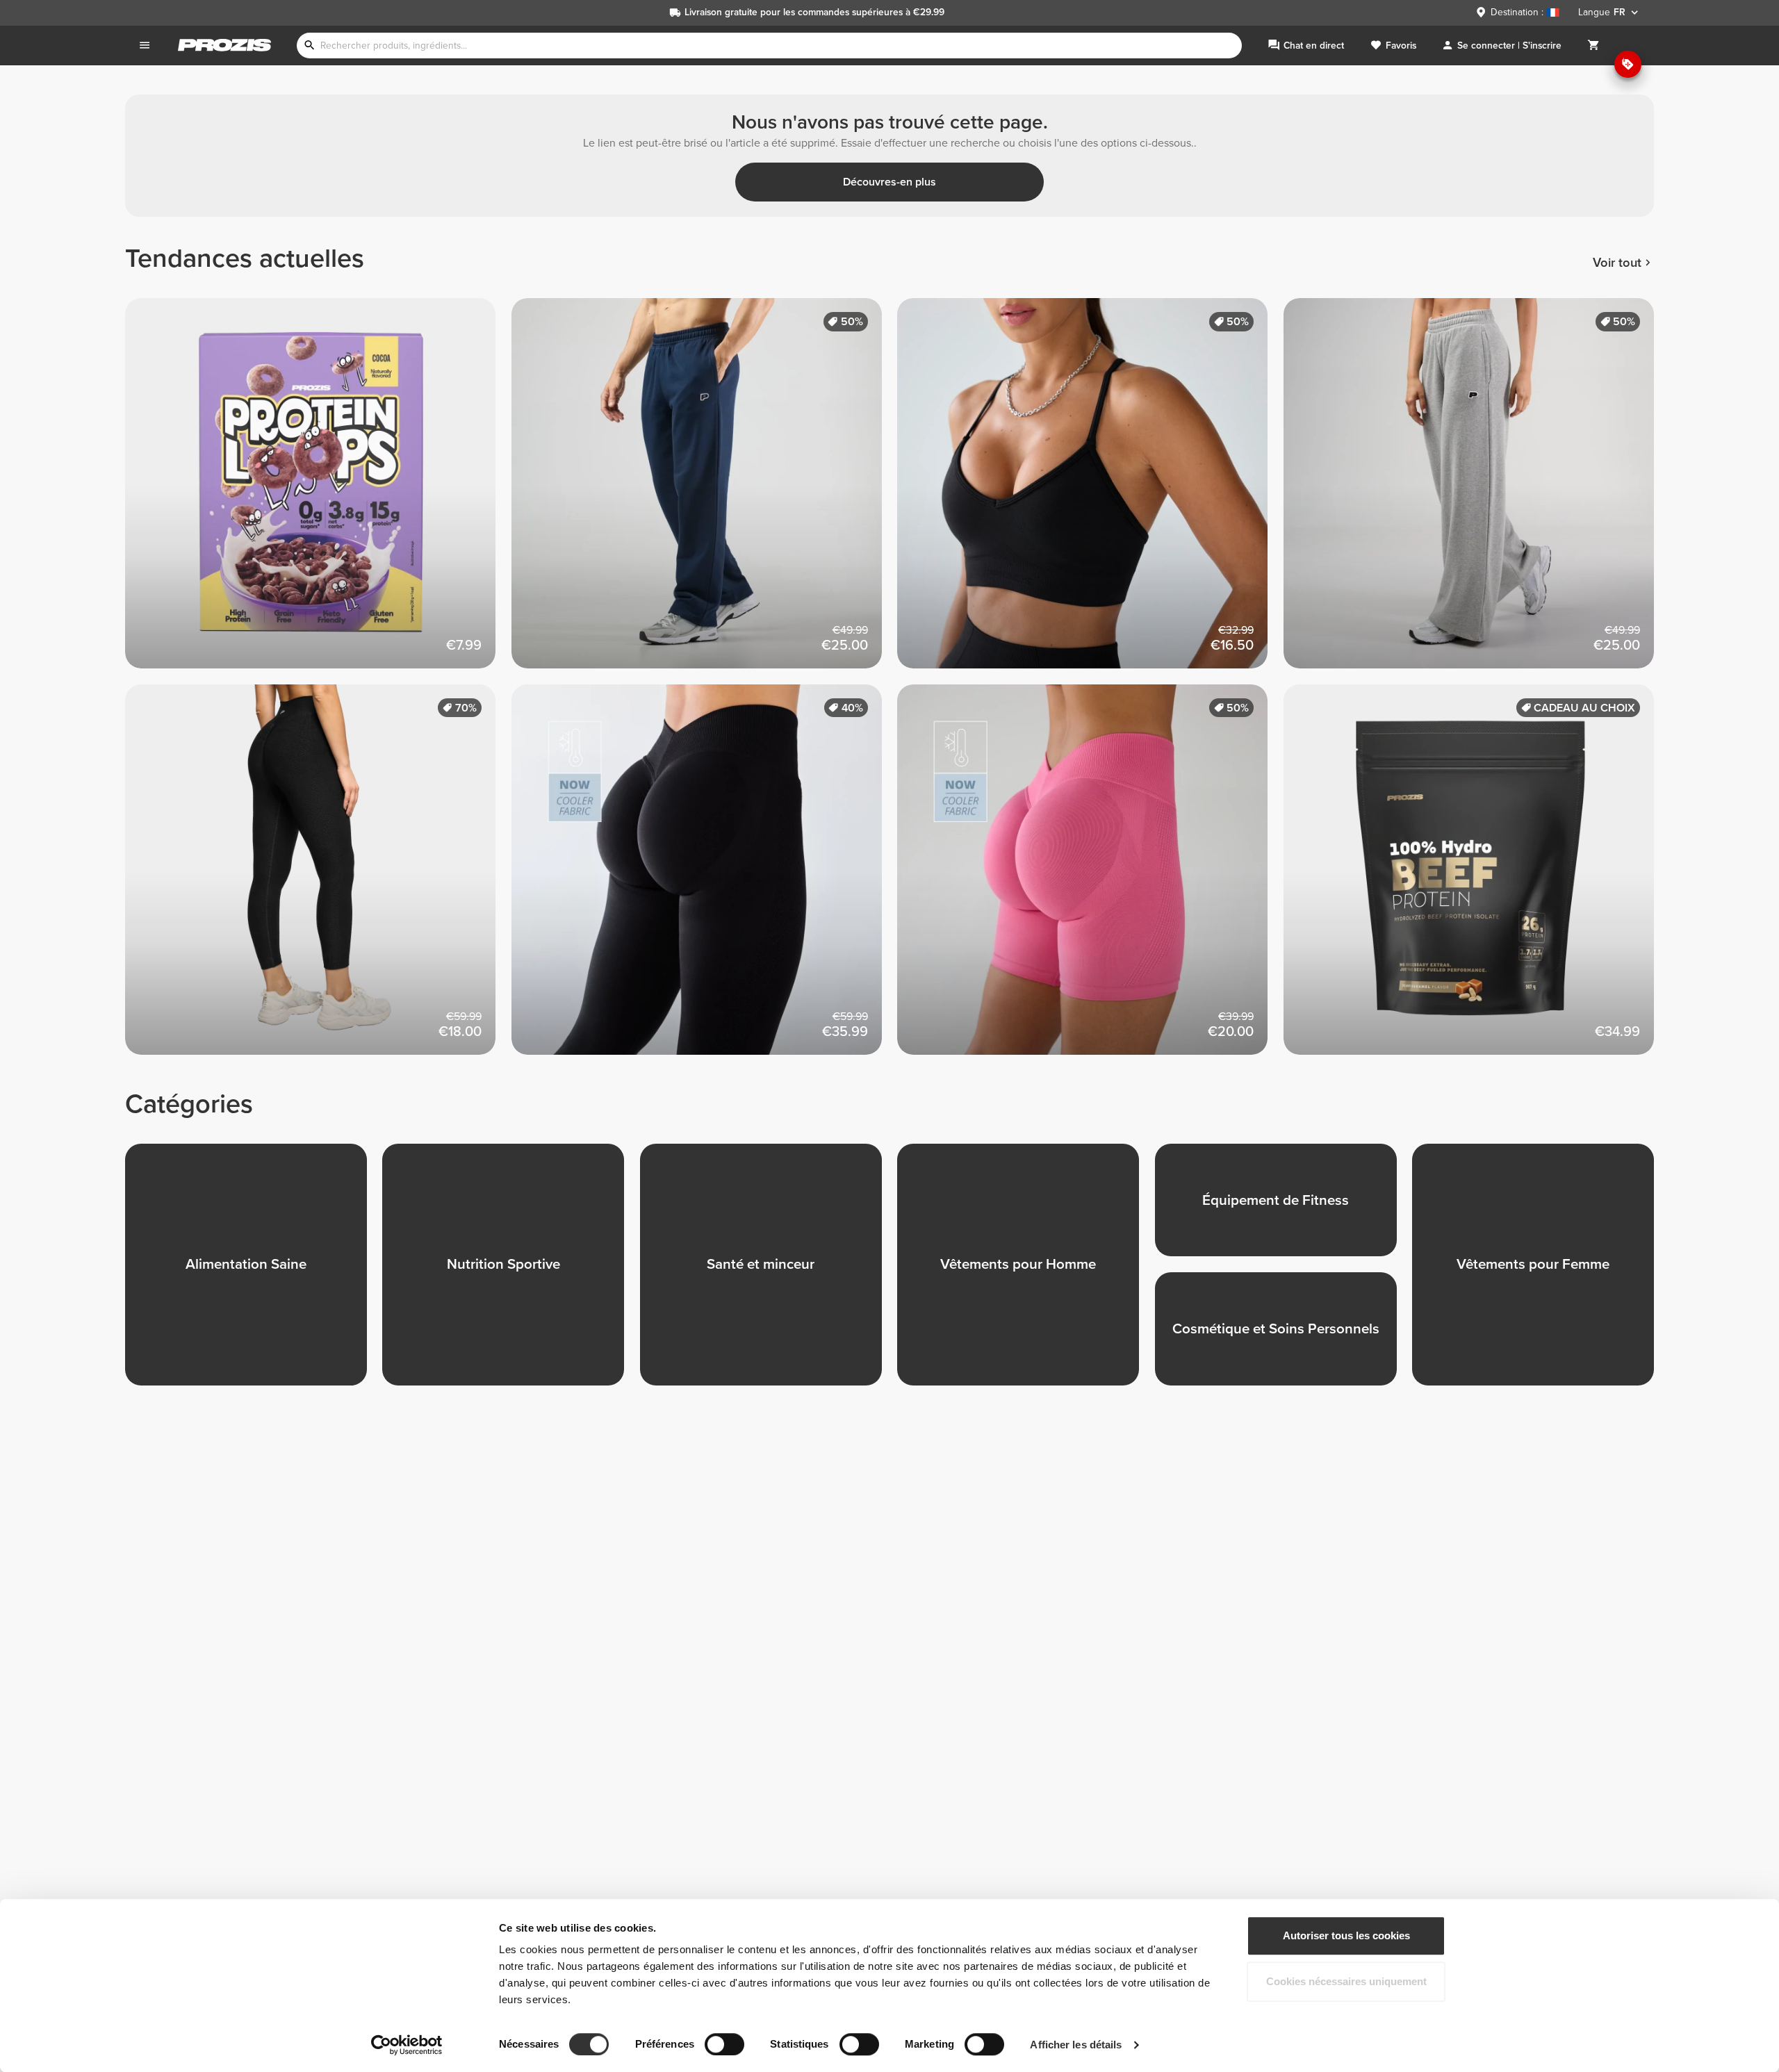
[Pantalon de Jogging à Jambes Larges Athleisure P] (1477, 491)
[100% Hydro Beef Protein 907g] (1477, 878)
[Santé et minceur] (769, 1272)
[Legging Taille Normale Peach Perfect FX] (318, 878)
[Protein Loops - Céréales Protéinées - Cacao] (318, 491)
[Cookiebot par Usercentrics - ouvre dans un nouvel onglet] (407, 2045)
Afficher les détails (1076, 2045)
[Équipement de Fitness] (1284, 1208)
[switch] (724, 2044)
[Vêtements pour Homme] (1026, 1272)
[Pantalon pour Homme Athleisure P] (705, 491)
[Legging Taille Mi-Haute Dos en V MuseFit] (705, 878)
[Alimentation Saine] (254, 1272)
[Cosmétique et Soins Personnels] (1284, 1337)
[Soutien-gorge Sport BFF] (1090, 491)
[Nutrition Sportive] (511, 1272)
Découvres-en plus (889, 182)
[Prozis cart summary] (1593, 46)
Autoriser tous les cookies (1346, 1935)
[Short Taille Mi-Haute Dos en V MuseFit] (1090, 878)
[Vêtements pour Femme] (1541, 1272)
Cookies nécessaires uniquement (1346, 1981)
